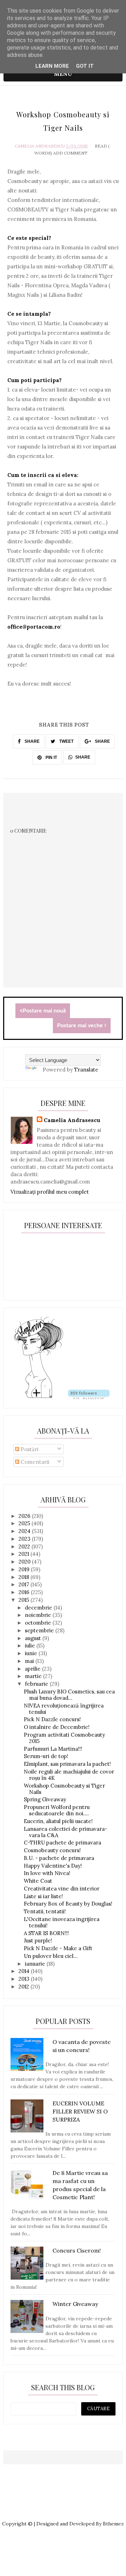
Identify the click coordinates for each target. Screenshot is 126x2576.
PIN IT (51, 758)
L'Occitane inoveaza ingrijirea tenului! (62, 1922)
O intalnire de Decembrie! (57, 1727)
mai (30, 1661)
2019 (25, 1569)
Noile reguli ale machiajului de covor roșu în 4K (69, 1775)
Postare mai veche (81, 1025)
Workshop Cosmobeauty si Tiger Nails (64, 1789)
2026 (25, 1516)
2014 (25, 1971)
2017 (24, 1584)
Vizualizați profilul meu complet (50, 1192)
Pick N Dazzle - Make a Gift (58, 1948)
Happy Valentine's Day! (53, 1866)
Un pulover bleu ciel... (51, 1956)
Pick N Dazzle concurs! (52, 1719)
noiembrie (39, 1615)
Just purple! (38, 1941)
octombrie (39, 1623)
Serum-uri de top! (46, 1756)
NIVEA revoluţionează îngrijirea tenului (64, 1709)
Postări (29, 1449)
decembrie (39, 1608)
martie (34, 1676)
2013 (25, 1979)
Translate (86, 1070)
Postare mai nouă (44, 1011)
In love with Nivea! (47, 1873)
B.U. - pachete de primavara (59, 1858)
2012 (24, 1987)
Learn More (52, 66)
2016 (25, 1592)
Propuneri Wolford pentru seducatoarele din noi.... (57, 1810)
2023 (25, 1539)
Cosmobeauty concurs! (52, 1850)
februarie (37, 1684)
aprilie (33, 1669)
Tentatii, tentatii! (45, 1911)
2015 (24, 1600)
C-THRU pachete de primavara (62, 1843)
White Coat (38, 1881)
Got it (85, 66)
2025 (25, 1523)
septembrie (40, 1630)
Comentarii (34, 1462)
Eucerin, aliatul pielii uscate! (58, 1821)
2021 (24, 1554)
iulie (31, 1646)
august (34, 1638)
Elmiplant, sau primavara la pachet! (67, 1764)
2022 (25, 1546)
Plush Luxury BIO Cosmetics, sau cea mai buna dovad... (69, 1695)
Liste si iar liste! (43, 1896)
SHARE (31, 741)
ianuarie (36, 1964)
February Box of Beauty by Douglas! (68, 1904)
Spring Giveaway (45, 1799)
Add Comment (70, 153)
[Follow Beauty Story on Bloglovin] (38, 1397)
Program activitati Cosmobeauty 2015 (64, 1738)
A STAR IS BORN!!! (46, 1933)
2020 (25, 1562)
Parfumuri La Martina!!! (53, 1749)
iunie (32, 1653)
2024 (25, 1531)
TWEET (66, 741)
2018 (24, 1577)
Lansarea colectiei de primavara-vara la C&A (65, 1832)
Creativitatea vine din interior (62, 1889)
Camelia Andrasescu (40, 146)
